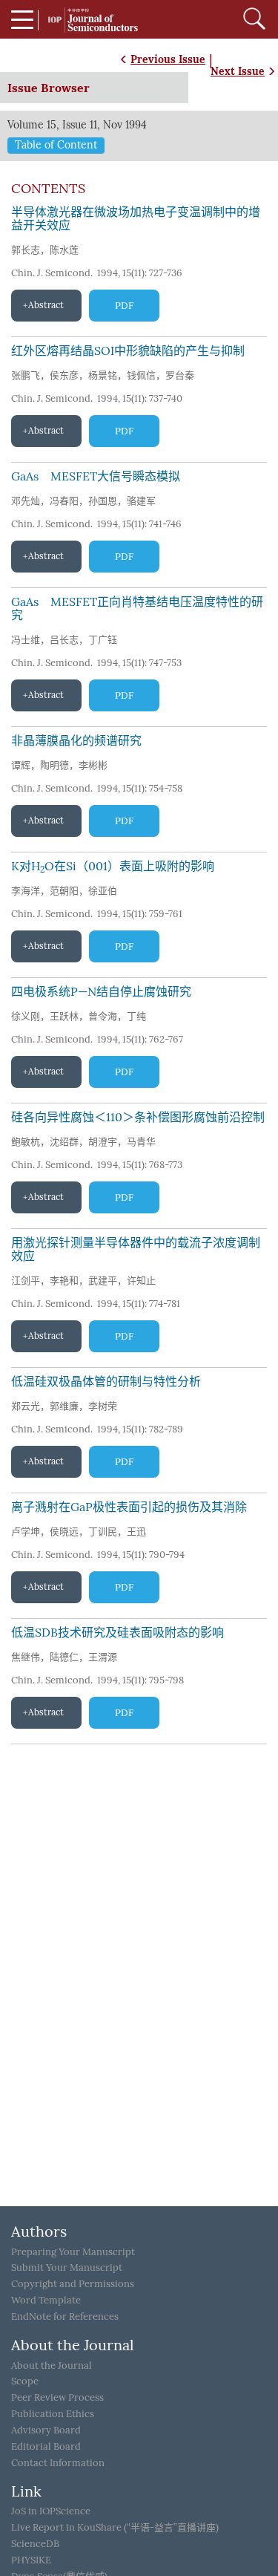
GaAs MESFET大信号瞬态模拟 (96, 476)
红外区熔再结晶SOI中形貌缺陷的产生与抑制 (128, 351)
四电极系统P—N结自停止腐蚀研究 (101, 992)
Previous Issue (168, 59)
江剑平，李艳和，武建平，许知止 (83, 1281)
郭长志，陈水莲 (45, 250)
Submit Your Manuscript (67, 2267)
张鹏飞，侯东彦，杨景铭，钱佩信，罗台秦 (103, 375)
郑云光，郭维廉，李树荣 (64, 1406)
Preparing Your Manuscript (73, 2252)
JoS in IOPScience (51, 2511)
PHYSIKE (31, 2560)
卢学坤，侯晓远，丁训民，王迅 (79, 1532)
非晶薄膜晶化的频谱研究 (76, 741)
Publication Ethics (53, 2414)
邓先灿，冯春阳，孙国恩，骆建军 (83, 501)
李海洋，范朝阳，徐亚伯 (64, 891)
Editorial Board (46, 2446)
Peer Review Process (57, 2397)
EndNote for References (65, 2316)
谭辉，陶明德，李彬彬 (59, 765)
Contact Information (58, 2463)
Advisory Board (46, 2430)
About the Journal (52, 2365)
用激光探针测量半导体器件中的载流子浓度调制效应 (136, 1249)
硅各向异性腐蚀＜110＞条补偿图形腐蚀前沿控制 (138, 1117)
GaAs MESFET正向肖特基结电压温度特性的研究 (137, 609)
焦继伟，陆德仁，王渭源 (64, 1657)
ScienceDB (35, 2544)
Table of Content (56, 145)
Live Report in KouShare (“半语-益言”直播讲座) (115, 2527)
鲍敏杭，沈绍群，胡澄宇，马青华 (83, 1142)
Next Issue (238, 71)
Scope (25, 2381)
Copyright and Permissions (73, 2284)
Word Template (46, 2300)
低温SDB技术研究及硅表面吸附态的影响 (118, 1633)
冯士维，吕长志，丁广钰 (64, 640)
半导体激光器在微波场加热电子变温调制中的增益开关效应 (136, 219)
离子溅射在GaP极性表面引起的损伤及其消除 (129, 1507)
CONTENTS (48, 189)
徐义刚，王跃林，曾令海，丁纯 (79, 1016)
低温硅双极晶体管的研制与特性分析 (106, 1382)
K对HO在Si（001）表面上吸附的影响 (113, 866)
